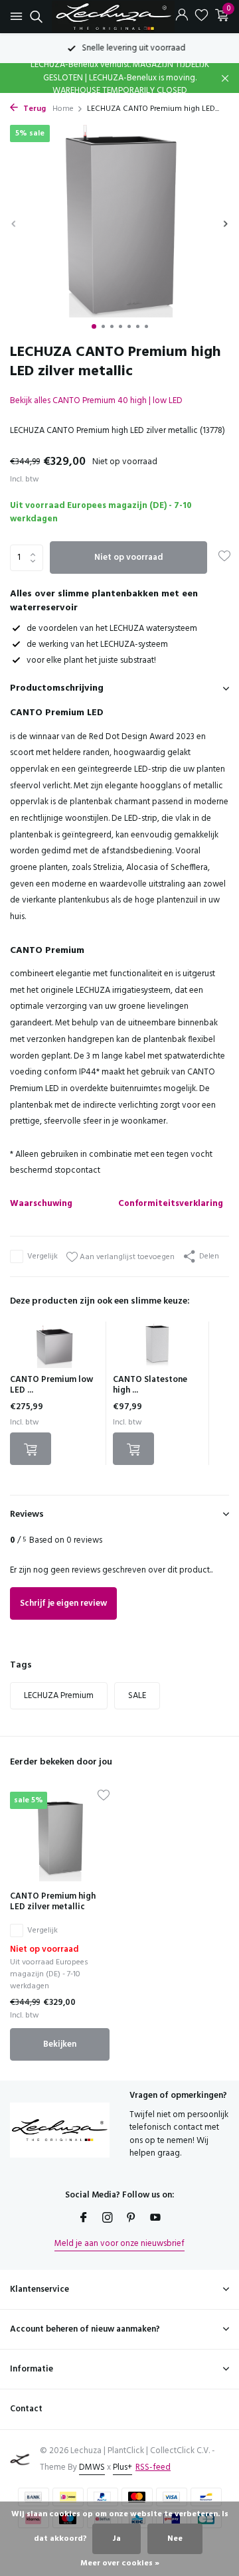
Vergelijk (42, 1256)
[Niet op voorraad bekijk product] (31, 1449)
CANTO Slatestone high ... (150, 1385)
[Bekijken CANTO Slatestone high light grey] (157, 1348)
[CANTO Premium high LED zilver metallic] (60, 1836)
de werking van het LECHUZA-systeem (97, 644)
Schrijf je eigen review (63, 1603)
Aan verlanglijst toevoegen (126, 1257)
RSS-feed (153, 2467)
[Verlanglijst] (201, 17)
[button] (94, 326)
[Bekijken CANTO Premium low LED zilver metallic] (54, 1348)
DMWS (92, 2467)
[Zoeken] (34, 17)
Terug (34, 109)
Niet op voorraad (128, 558)
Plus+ (122, 2467)
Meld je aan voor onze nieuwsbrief (119, 2244)
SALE (137, 1696)
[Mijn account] (182, 17)
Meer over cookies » (120, 2563)
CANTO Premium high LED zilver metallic (53, 1903)
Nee (175, 2539)
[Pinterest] (131, 2219)
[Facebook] (84, 2219)
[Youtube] (155, 2219)
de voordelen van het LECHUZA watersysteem (112, 629)
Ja (117, 2539)
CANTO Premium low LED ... (51, 1385)
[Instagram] (108, 2219)
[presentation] (13, 223)
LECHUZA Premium (59, 1696)
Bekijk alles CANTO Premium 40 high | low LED (96, 401)
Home (63, 109)
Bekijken (60, 2044)
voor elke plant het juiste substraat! (91, 660)
